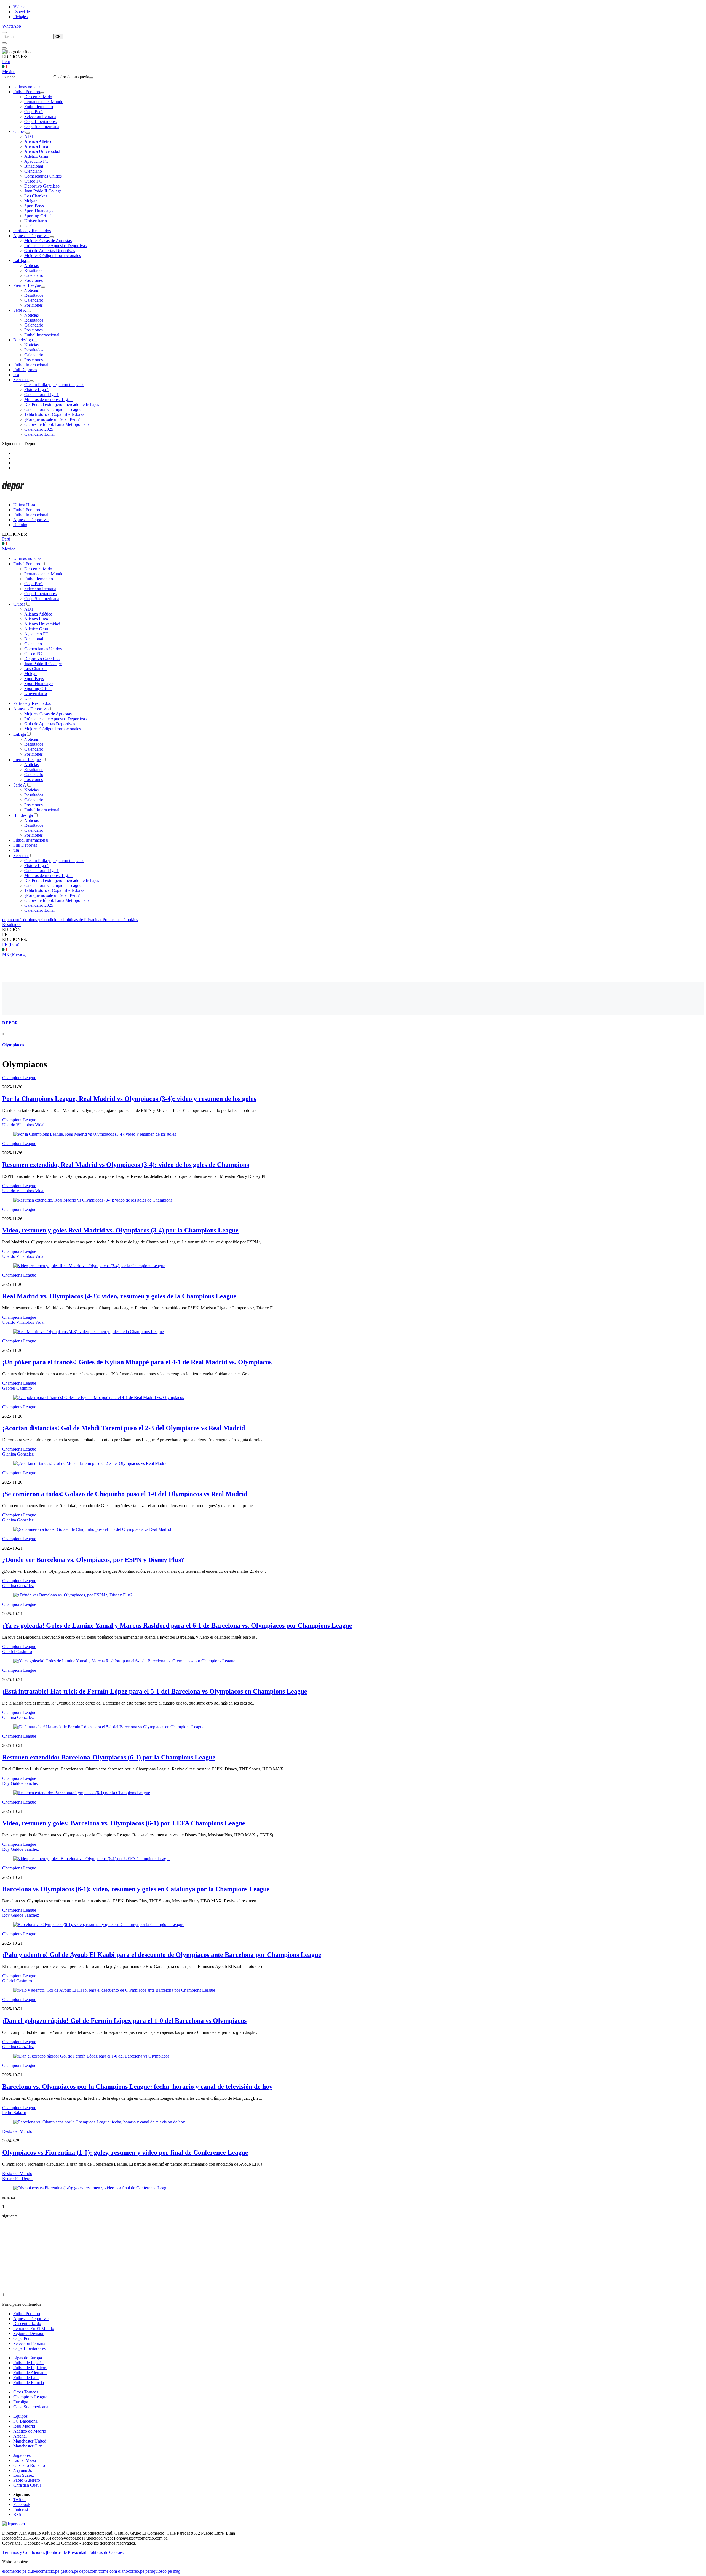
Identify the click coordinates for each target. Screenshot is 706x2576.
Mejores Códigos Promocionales (53, 256)
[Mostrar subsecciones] (42, 93)
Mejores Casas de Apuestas (48, 241)
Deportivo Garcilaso (42, 186)
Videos (19, 7)
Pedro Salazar (14, 2113)
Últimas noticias (27, 87)
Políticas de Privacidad (83, 920)
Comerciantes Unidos (43, 176)
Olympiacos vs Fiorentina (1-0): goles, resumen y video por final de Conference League (125, 2152)
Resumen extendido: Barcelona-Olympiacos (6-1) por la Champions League (109, 1757)
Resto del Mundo (17, 2131)
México (9, 72)
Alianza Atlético (38, 141)
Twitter (19, 2499)
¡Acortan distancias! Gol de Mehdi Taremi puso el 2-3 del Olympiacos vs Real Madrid (124, 1428)
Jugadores (22, 2455)
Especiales (22, 12)
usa (16, 375)
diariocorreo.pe (131, 2571)
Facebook (22, 2504)
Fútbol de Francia (29, 2383)
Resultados (34, 270)
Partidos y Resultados (32, 231)
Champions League (19, 1078)
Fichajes (20, 17)
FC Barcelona (25, 2421)
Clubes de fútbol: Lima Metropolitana (57, 424)
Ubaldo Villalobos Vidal (23, 1125)
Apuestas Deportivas (31, 236)
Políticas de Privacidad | (68, 2552)
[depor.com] (13, 495)
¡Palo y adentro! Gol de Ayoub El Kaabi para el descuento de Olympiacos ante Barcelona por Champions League (162, 1955)
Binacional (34, 166)
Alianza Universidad (42, 151)
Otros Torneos (26, 2392)
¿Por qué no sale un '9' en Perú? (52, 419)
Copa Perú (34, 112)
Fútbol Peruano (27, 92)
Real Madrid (24, 2426)
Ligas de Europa (28, 2358)
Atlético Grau (36, 156)
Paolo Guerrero (27, 2480)
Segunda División (29, 2333)
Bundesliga (23, 340)
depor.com (11, 920)
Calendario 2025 (39, 429)
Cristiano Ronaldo (29, 2465)
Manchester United (30, 2441)
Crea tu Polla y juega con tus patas (54, 385)
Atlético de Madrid (30, 2431)
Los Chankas (36, 196)
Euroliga (21, 2402)
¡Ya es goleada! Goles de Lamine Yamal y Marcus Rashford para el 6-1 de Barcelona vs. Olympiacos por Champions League (177, 1625)
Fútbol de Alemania (30, 2373)
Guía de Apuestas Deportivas (50, 251)
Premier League (27, 285)
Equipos (20, 2416)
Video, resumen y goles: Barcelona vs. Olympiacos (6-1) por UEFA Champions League (124, 1823)
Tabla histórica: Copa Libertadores (54, 414)
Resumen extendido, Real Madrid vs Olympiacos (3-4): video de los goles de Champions (126, 1165)
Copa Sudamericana (42, 126)
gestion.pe (69, 2571)
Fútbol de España (28, 2363)
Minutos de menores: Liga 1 (49, 399)
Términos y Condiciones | (25, 2552)
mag (177, 2571)
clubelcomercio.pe (43, 2571)
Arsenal (20, 2436)
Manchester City (28, 2446)
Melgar (30, 201)
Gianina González (18, 1454)
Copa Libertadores (40, 121)
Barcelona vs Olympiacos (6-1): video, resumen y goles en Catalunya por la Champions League (136, 1889)
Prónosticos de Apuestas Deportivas (55, 246)
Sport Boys (34, 206)
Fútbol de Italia (26, 2378)
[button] (353, 935)
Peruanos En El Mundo (34, 2328)
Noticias (31, 265)
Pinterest (21, 2509)
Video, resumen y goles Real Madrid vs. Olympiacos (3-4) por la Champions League (120, 1230)
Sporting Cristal (38, 216)
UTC (29, 226)
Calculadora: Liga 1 (42, 394)
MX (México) (14, 954)
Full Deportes (25, 370)
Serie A (20, 310)
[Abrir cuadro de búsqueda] (4, 33)
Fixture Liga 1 (37, 390)
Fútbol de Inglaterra (30, 2368)
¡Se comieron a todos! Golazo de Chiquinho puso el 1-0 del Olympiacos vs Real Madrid (125, 1494)
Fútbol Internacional (42, 335)
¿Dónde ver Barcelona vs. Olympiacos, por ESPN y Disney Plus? (93, 1560)
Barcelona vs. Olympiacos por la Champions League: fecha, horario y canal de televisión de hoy (137, 2087)
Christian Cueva (27, 2485)
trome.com (108, 2571)
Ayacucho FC (36, 161)
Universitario (36, 221)
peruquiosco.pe (159, 2571)
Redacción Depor (18, 2178)
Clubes (19, 131)
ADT (29, 136)
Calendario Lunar (40, 434)
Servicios (21, 380)
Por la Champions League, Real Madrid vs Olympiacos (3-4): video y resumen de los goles (129, 1099)
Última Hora (24, 505)
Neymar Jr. (23, 2470)
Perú (6, 62)
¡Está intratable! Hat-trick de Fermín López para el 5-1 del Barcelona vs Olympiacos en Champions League (155, 1691)
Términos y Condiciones (42, 920)
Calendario (34, 275)
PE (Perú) (11, 944)
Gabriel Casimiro (17, 1388)
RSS (17, 2514)
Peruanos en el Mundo (44, 102)
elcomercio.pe (14, 2571)
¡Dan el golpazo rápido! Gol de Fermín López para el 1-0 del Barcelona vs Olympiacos (124, 2021)
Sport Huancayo (38, 211)
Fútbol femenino (39, 107)
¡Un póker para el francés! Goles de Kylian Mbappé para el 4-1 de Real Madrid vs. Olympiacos (137, 1362)
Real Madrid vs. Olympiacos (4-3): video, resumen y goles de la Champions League (119, 1296)
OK (58, 37)
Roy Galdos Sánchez (21, 1783)
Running (21, 525)
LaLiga (20, 260)
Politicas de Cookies (120, 920)
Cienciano (33, 171)
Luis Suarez (24, 2475)
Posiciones (34, 280)
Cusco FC (33, 181)
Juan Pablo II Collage (43, 191)
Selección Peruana (40, 117)
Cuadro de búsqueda (71, 77)
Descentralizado (38, 97)
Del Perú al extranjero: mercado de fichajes (62, 404)
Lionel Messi (25, 2460)
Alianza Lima (36, 146)
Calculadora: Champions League (53, 409)
